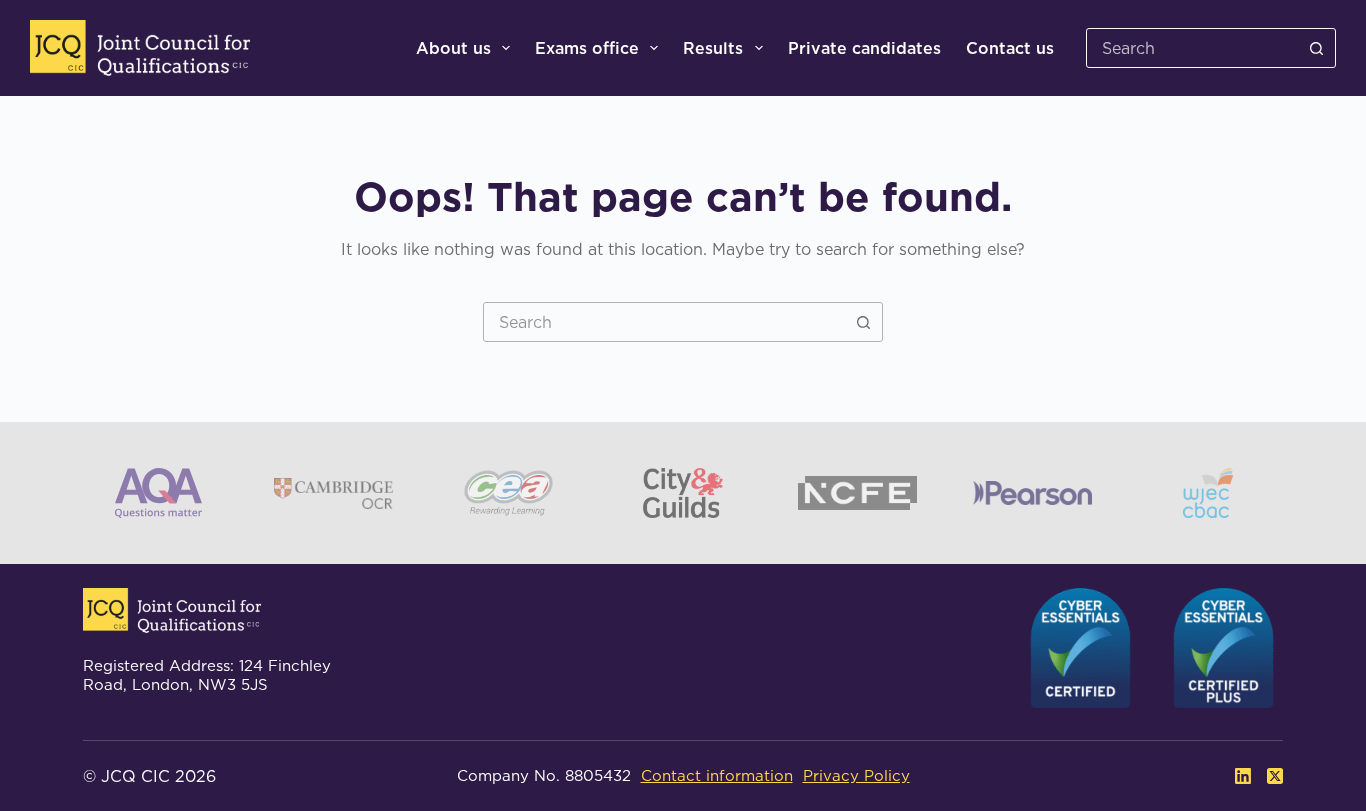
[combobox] (664, 322)
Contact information (717, 775)
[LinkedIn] (1243, 776)
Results (713, 48)
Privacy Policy (856, 775)
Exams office (587, 48)
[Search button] (1316, 48)
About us (453, 48)
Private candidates (864, 48)
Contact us (1010, 48)
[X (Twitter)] (1275, 776)
